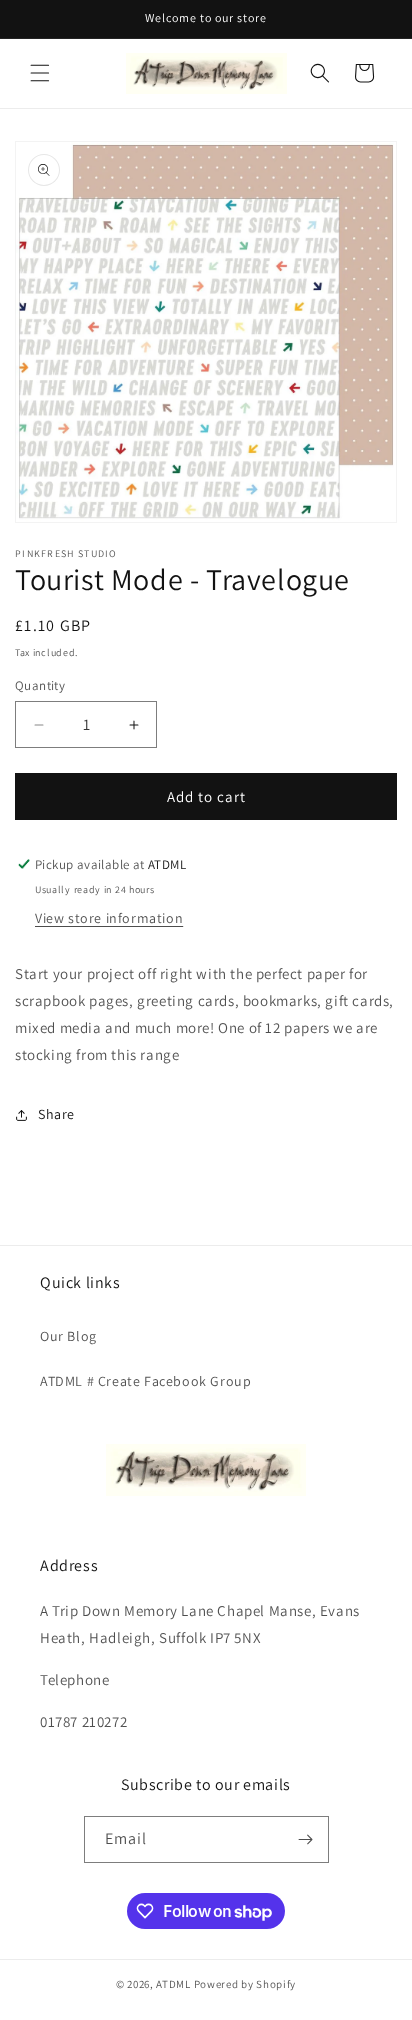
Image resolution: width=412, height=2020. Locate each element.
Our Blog (68, 1336)
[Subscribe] (306, 1839)
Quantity (40, 685)
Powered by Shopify (245, 1984)
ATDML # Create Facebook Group (145, 1381)
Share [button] (56, 1114)
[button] (40, 73)
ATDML (173, 1984)
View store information (109, 918)
